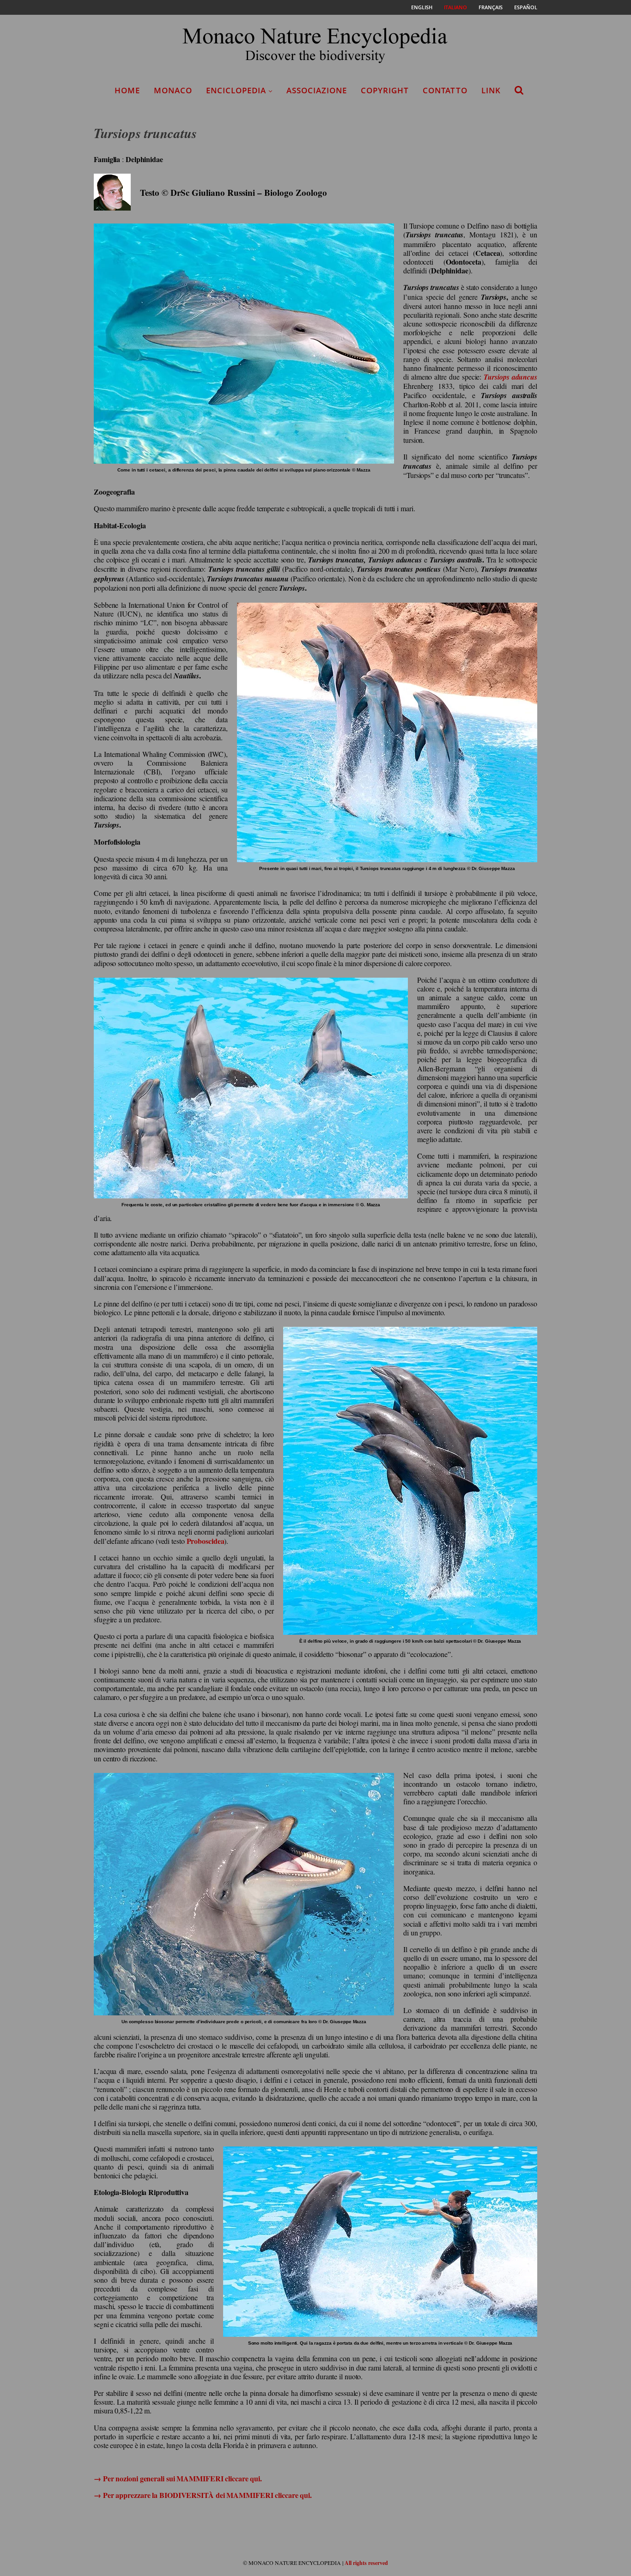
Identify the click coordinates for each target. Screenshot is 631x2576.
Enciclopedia (236, 90)
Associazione (317, 90)
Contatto (445, 90)
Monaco (173, 90)
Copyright (385, 90)
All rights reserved (366, 2563)
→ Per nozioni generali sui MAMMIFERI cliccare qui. (178, 2478)
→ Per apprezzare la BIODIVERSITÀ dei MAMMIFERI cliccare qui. (203, 2495)
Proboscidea (206, 1541)
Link (491, 90)
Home (127, 90)
